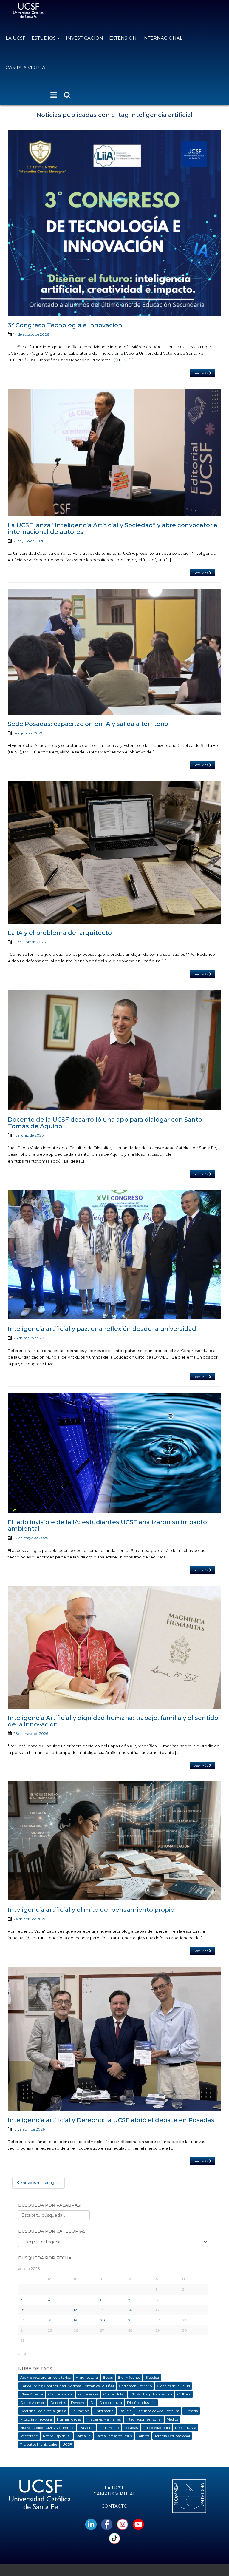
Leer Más (201, 373)
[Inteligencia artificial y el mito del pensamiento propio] (114, 1841)
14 (130, 2310)
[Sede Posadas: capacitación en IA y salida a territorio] (114, 652)
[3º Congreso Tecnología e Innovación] (114, 223)
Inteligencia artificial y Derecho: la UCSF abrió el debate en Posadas (111, 2120)
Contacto (114, 2506)
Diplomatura (111, 2402)
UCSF (67, 2444)
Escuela (125, 2411)
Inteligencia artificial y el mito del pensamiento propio (92, 1910)
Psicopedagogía (156, 2428)
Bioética (152, 2377)
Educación (80, 2411)
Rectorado (29, 2436)
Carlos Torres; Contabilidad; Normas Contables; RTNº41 (67, 2386)
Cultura (184, 2394)
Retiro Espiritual (57, 2436)
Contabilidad (114, 2394)
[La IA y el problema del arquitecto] (114, 852)
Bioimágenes (129, 2377)
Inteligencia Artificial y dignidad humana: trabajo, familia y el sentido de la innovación (113, 1721)
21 (130, 2320)
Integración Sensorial (144, 2419)
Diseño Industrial (141, 2402)
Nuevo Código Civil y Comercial (47, 2428)
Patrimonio (109, 2428)
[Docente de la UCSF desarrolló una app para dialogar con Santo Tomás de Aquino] (114, 1050)
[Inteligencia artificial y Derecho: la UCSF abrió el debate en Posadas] (114, 2039)
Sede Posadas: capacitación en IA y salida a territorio (88, 724)
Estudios (44, 38)
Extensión (123, 38)
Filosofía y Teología (36, 2419)
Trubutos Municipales (39, 2444)
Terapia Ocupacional (172, 2436)
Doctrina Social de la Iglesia (43, 2411)
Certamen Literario (135, 2386)
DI (92, 2402)
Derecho (78, 2402)
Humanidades (69, 2419)
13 (102, 2310)
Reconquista (186, 2428)
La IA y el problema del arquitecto (60, 933)
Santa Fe (83, 2436)
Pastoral (86, 2428)
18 (50, 2320)
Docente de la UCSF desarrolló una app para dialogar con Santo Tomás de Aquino (105, 1123)
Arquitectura (87, 2377)
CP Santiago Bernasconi (151, 2394)
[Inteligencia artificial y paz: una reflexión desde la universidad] (114, 1255)
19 (75, 2320)
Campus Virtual (27, 68)
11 (49, 2310)
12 (75, 2310)
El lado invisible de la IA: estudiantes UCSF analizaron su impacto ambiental (107, 1525)
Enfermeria (104, 2411)
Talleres (143, 2436)
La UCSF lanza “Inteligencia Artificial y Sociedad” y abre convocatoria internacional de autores (113, 528)
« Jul (22, 2354)
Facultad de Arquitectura (158, 2411)
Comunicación (61, 2394)
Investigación (85, 38)
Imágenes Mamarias (103, 2419)
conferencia (88, 2394)
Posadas (131, 2428)
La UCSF (16, 38)
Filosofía (191, 2411)
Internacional (163, 38)
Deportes (58, 2402)
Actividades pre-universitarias (45, 2377)
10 (23, 2310)
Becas (108, 2377)
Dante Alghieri (33, 2402)
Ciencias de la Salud (173, 2386)
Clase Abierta (32, 2394)
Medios (172, 2419)
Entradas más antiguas (40, 2183)
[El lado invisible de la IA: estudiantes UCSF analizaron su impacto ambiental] (114, 1453)
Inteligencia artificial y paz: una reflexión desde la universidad (102, 1329)
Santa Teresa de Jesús (114, 2436)
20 (103, 2320)
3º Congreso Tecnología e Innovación (65, 325)
